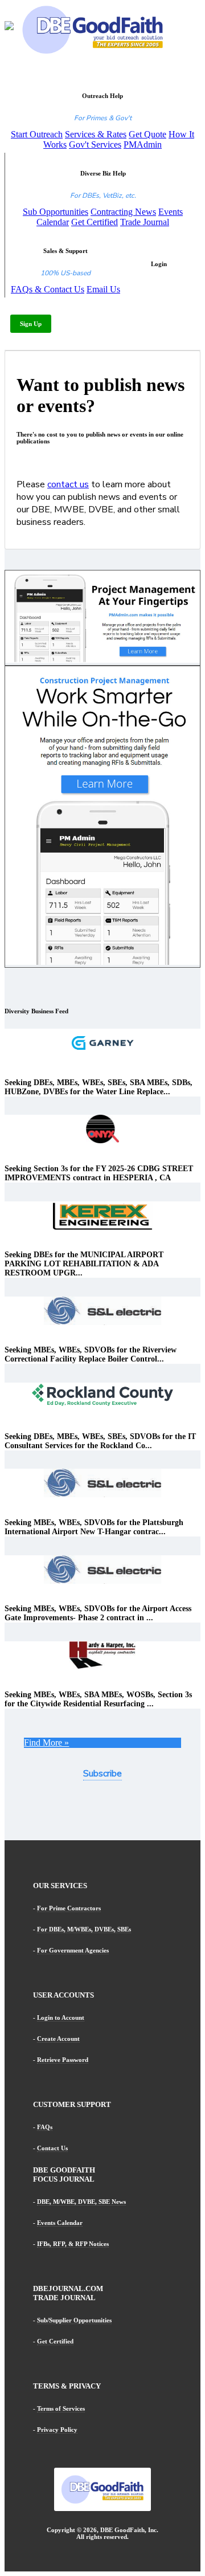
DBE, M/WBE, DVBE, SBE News (81, 2202)
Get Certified (95, 222)
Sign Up (31, 324)
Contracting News (123, 212)
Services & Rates (96, 134)
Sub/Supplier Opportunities (74, 2320)
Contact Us (52, 2148)
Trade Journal (145, 222)
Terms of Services (61, 2408)
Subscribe (102, 1774)
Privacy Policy (57, 2430)
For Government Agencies (73, 1950)
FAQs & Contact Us (48, 289)
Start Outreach (37, 134)
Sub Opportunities (56, 212)
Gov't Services (95, 144)
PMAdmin (143, 144)
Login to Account (61, 2017)
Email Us (103, 289)
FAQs (45, 2127)
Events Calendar (60, 2223)
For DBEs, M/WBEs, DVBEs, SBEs (84, 1929)
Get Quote (147, 134)
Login (159, 264)
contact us (68, 484)
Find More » (46, 1743)
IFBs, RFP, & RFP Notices (73, 2244)
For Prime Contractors (69, 1908)
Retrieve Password (63, 2060)
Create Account (58, 2039)
